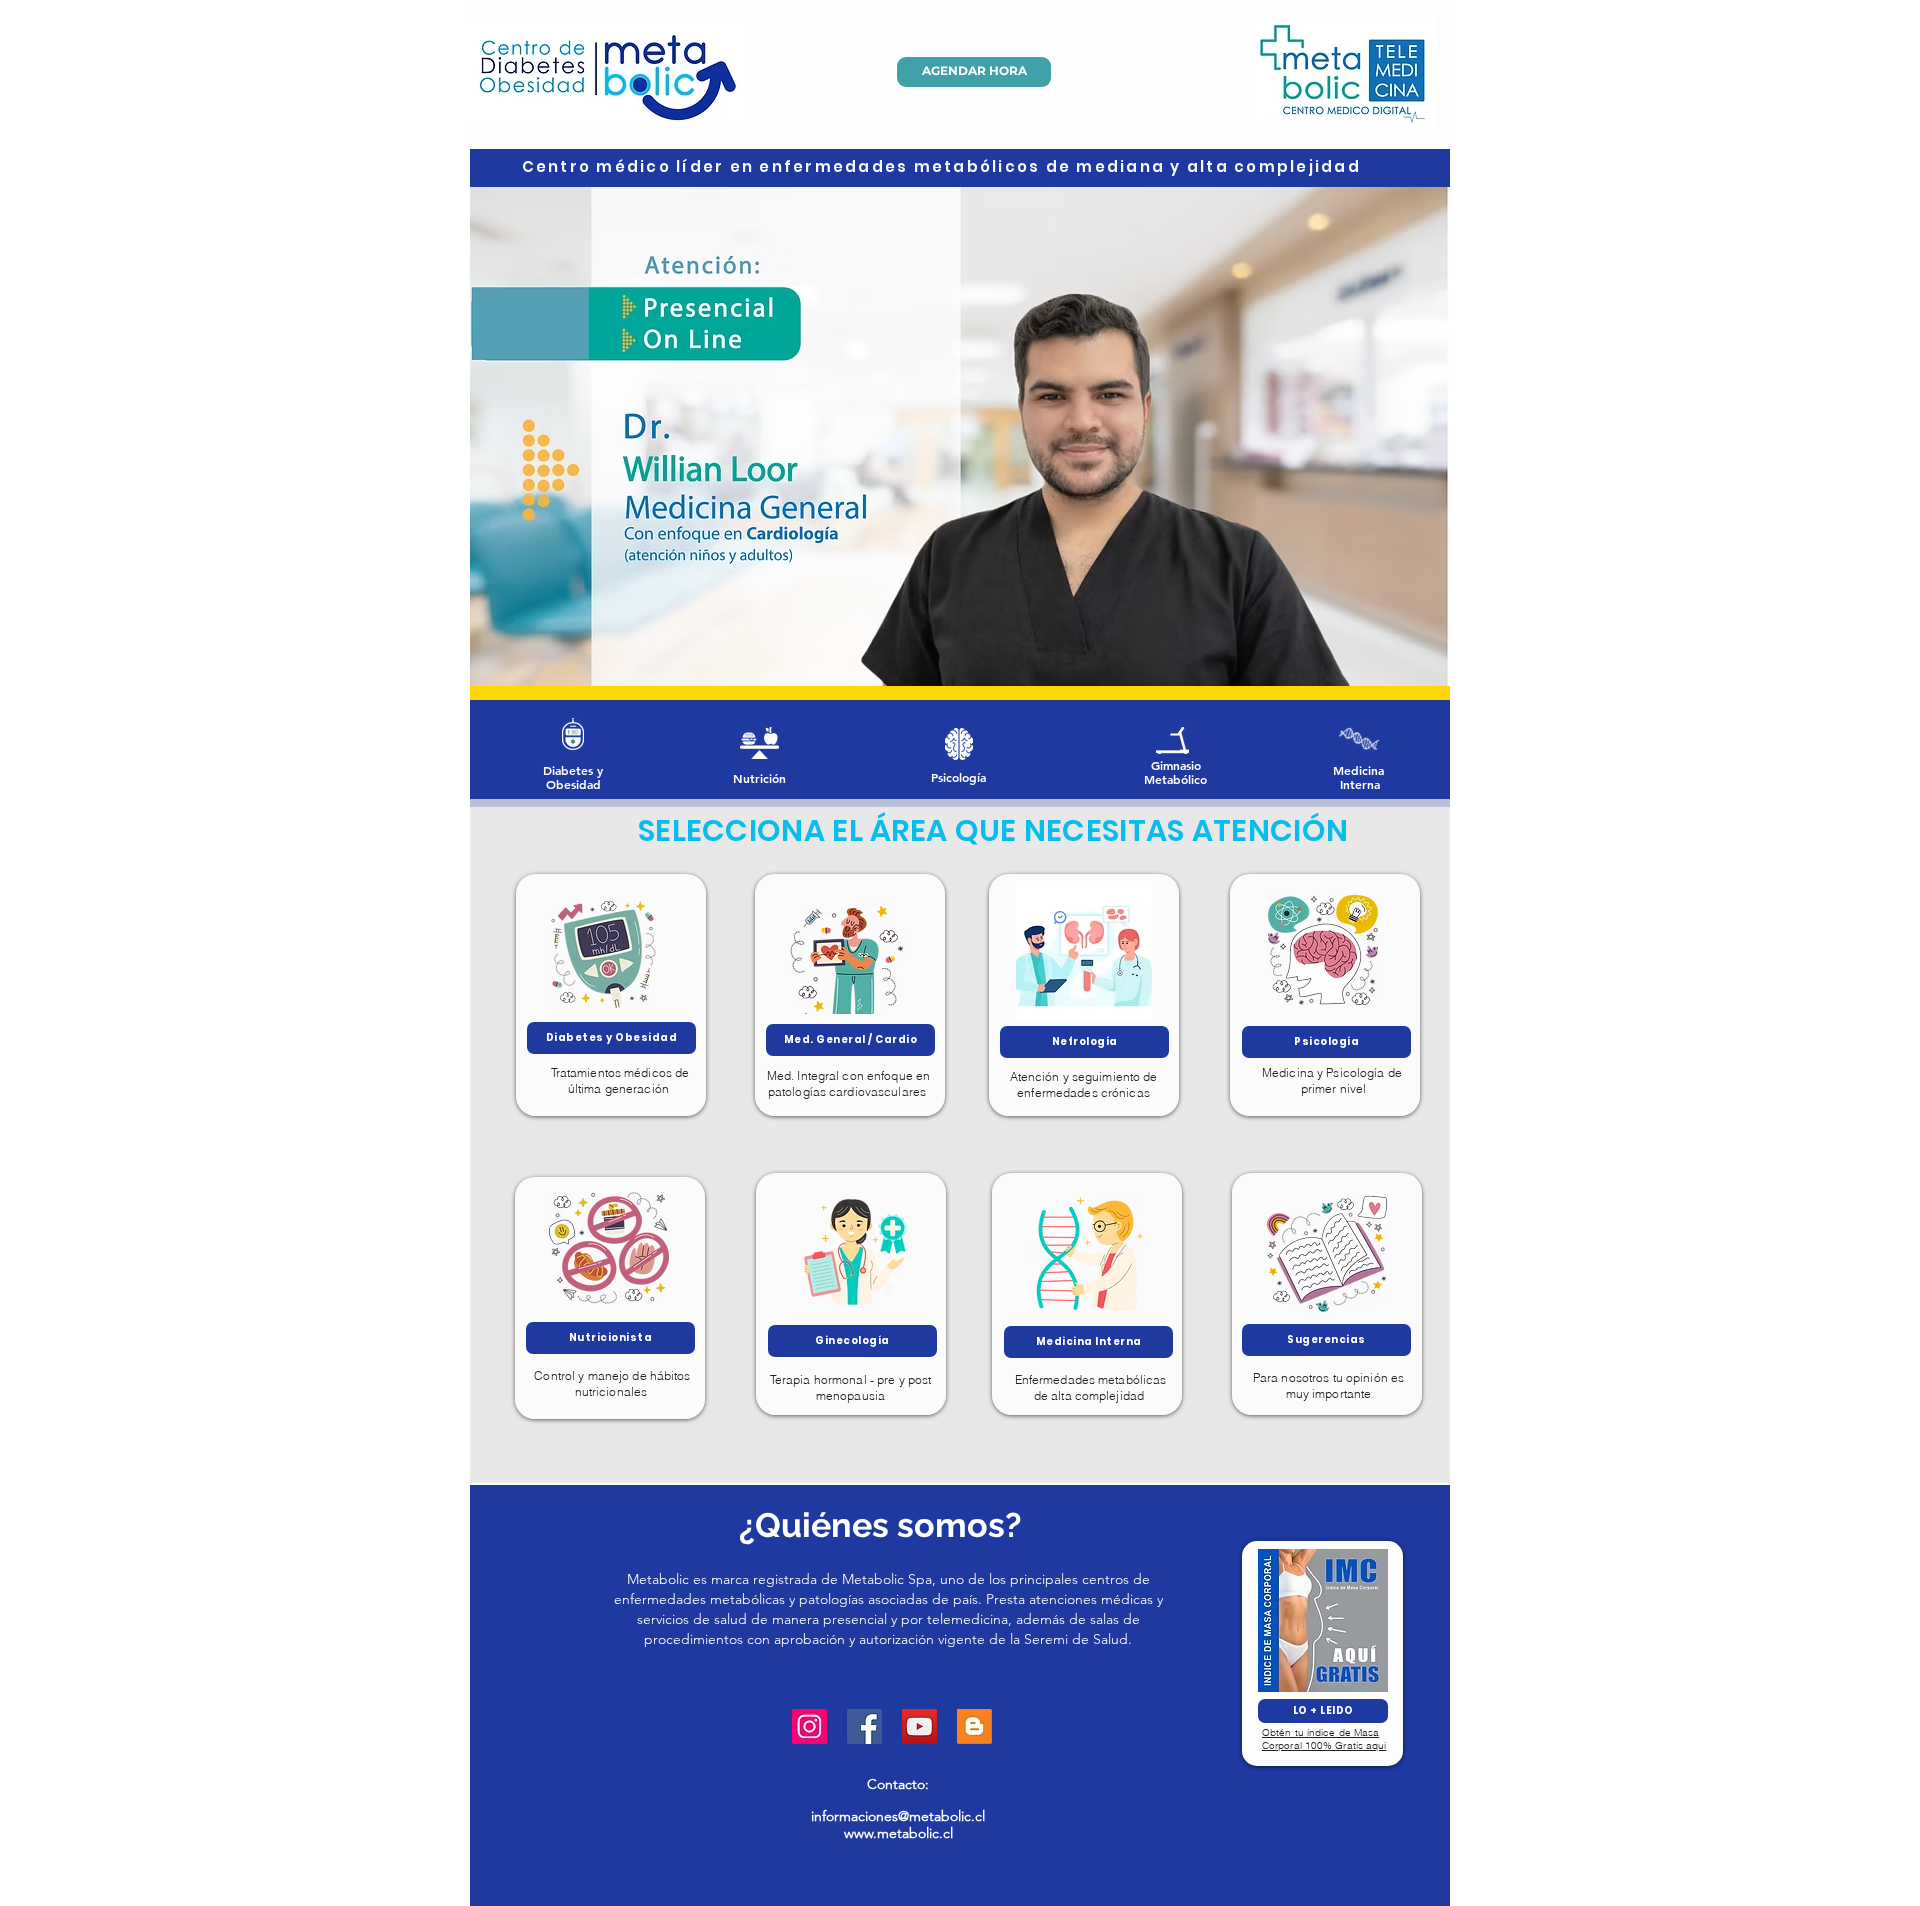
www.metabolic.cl (898, 1833)
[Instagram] (809, 1726)
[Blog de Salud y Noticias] (974, 1726)
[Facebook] (864, 1726)
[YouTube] (919, 1726)
